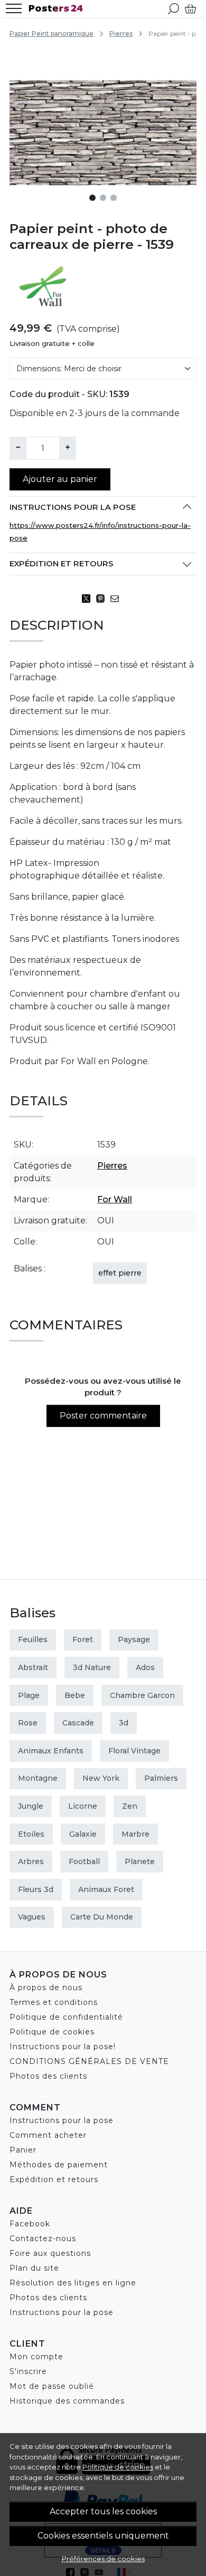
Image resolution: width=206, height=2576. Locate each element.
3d (124, 1723)
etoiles (31, 1834)
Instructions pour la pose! (63, 2047)
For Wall (115, 1199)
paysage (134, 1639)
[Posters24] (59, 8)
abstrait (33, 1667)
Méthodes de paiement (59, 2165)
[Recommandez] (118, 599)
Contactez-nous (43, 2239)
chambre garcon (142, 1695)
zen (130, 1806)
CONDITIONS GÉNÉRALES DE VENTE (89, 2061)
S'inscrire (28, 2371)
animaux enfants (51, 1751)
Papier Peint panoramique (51, 33)
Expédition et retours (62, 564)
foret (83, 1639)
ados (145, 1667)
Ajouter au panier (60, 479)
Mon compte (36, 2357)
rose (28, 1723)
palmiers (161, 1778)
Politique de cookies (118, 2467)
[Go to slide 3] (114, 198)
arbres (31, 1861)
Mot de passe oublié (52, 2386)
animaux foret (106, 1889)
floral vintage (134, 1751)
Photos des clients (48, 2076)
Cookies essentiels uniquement (103, 2536)
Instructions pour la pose (73, 507)
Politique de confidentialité (66, 2017)
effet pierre (120, 1273)
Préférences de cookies (103, 2559)
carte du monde (102, 1917)
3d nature (92, 1667)
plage (29, 1695)
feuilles (33, 1639)
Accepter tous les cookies (103, 2511)
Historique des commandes (67, 2401)
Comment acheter (48, 2135)
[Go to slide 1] (92, 198)
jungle (31, 1806)
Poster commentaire (103, 1416)
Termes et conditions (54, 2002)
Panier (23, 2150)
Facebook (30, 2224)
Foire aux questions (50, 2253)
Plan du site (34, 2268)
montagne (38, 1778)
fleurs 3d (36, 1889)
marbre (135, 1834)
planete (140, 1861)
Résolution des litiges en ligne (73, 2283)
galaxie (83, 1834)
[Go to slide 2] (103, 198)
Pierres (121, 33)
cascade (78, 1723)
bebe (75, 1695)
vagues (32, 1917)
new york (101, 1778)
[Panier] (190, 8)
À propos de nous (46, 1988)
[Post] (89, 599)
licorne (83, 1806)
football (84, 1861)
